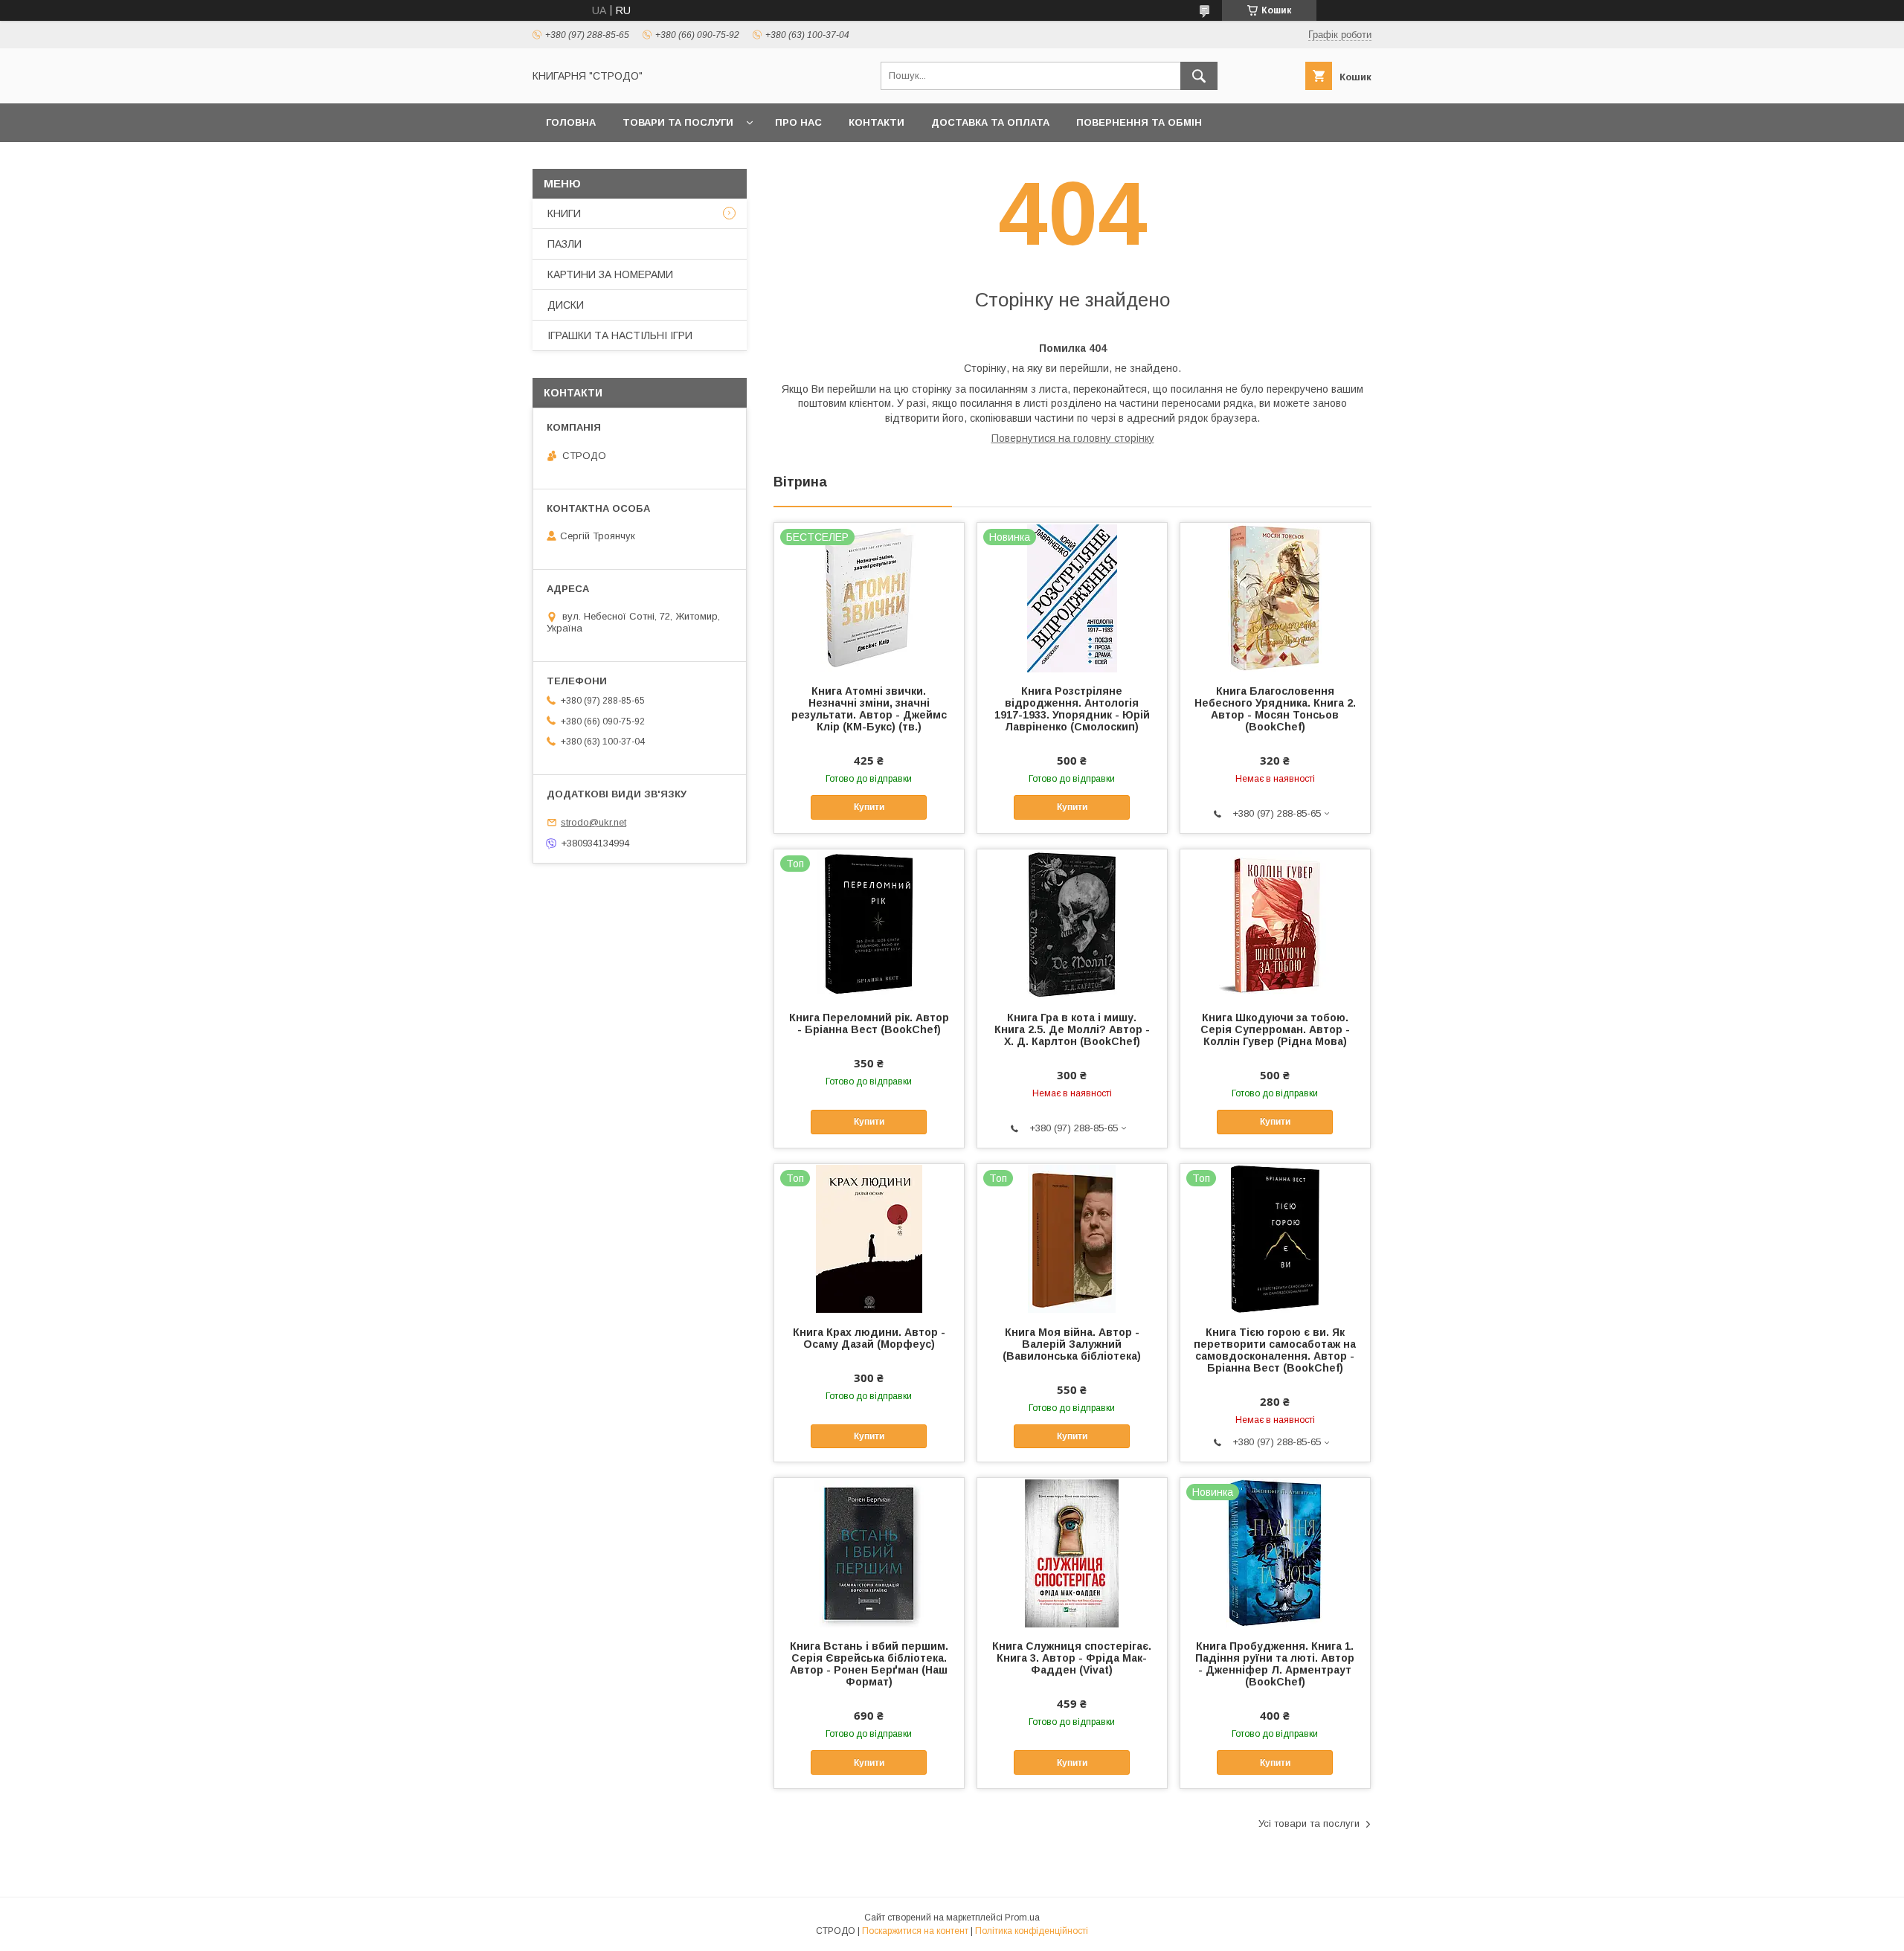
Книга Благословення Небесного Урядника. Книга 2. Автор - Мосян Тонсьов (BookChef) (1275, 709)
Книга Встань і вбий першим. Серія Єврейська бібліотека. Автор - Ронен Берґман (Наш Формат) (869, 1664)
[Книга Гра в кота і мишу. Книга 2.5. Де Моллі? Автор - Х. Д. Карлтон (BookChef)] (1072, 924)
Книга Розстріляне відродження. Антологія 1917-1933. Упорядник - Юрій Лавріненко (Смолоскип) (1072, 709)
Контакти (877, 122)
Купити (869, 807)
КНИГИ (564, 213)
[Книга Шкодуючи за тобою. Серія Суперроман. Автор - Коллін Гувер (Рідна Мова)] (1275, 924)
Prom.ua (1022, 1918)
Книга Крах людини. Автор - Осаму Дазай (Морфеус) (869, 1338)
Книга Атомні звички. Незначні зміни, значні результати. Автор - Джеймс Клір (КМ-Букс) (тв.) (869, 709)
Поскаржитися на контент (915, 1931)
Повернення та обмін (1139, 122)
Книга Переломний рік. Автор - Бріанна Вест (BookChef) (869, 1023)
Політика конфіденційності (1032, 1931)
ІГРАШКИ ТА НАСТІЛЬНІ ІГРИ (620, 335)
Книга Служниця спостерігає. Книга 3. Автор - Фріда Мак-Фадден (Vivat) (1072, 1658)
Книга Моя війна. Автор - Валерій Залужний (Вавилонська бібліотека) (1072, 1344)
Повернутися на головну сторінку (1073, 438)
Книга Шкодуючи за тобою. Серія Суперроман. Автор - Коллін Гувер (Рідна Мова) (1275, 1029)
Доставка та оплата (990, 122)
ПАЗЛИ (565, 244)
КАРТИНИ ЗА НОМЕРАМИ (610, 274)
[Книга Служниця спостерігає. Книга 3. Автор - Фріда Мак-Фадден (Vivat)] (1072, 1552)
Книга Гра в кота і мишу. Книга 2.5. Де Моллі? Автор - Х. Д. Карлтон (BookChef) (1072, 1029)
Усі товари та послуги (1309, 1823)
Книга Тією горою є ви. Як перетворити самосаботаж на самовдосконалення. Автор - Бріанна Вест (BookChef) (1275, 1350)
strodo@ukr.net (594, 822)
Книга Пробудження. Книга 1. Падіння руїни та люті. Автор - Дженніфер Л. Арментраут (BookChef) (1275, 1664)
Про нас (798, 122)
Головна (571, 122)
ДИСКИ (566, 305)
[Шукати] (1199, 76)
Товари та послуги (678, 122)
